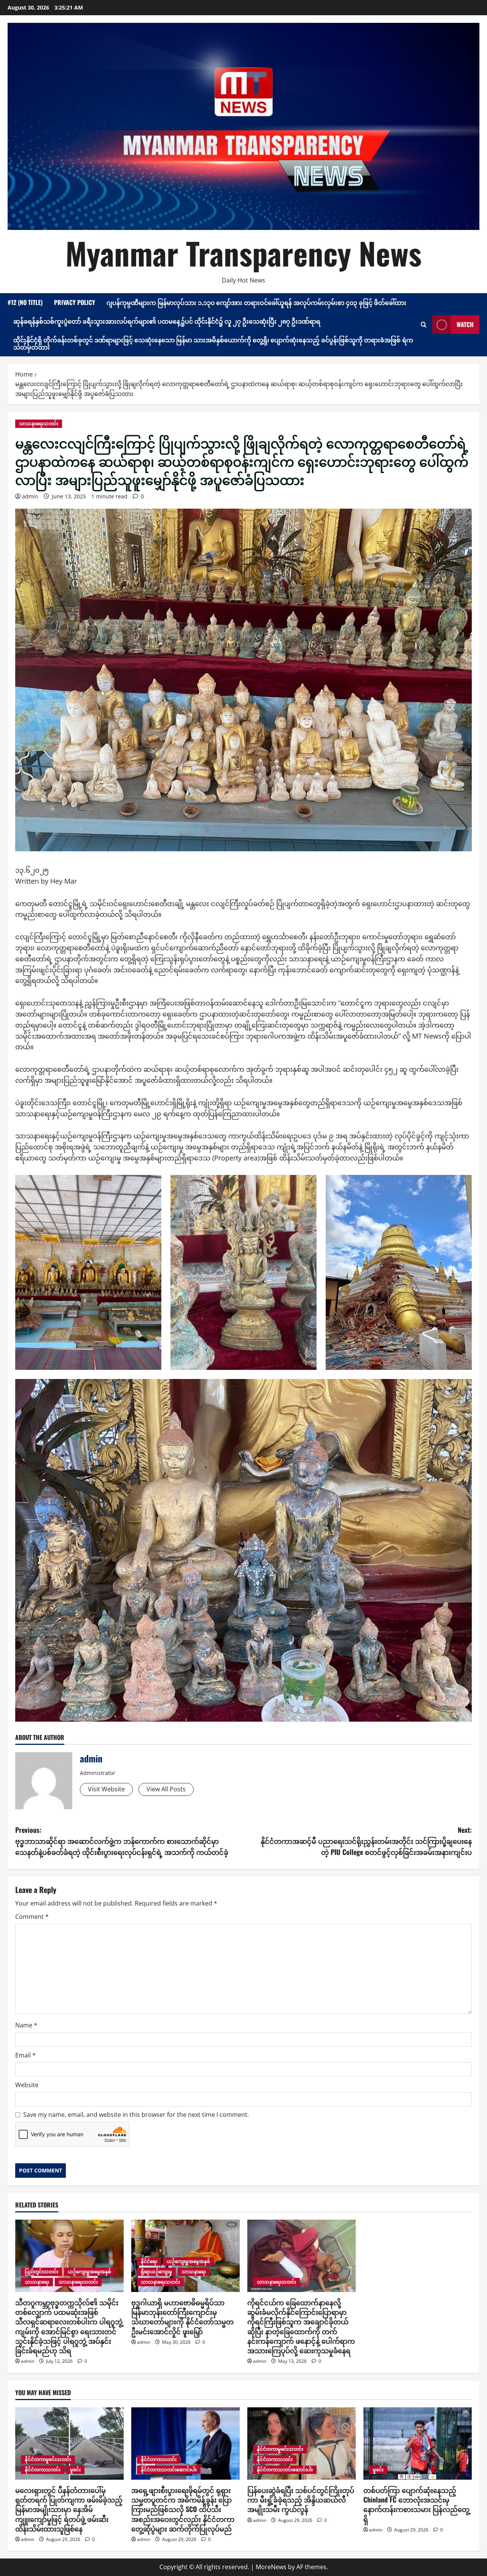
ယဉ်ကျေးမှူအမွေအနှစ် (89, 2272)
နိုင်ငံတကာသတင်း (43, 2470)
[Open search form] (424, 325)
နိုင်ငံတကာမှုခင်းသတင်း (48, 2459)
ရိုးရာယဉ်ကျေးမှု (156, 2272)
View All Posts (166, 1789)
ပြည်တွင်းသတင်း (41, 2272)
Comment (32, 1917)
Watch (465, 324)
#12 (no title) (25, 302)
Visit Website (106, 1789)
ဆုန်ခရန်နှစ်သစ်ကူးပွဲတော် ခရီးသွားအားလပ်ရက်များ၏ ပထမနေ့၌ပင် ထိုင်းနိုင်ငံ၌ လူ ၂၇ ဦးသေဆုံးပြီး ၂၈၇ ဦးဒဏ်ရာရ (167, 321)
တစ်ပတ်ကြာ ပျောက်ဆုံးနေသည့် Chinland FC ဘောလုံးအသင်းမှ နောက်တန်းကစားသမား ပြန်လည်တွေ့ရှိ (416, 2504)
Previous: (122, 1841)
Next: (366, 1841)
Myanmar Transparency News (243, 253)
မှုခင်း (75, 2470)
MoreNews (271, 2567)
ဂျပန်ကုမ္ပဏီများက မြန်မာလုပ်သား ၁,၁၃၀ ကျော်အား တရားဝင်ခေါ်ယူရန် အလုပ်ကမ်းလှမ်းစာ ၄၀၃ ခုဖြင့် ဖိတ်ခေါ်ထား (256, 302)
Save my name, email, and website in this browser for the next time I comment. (136, 2115)
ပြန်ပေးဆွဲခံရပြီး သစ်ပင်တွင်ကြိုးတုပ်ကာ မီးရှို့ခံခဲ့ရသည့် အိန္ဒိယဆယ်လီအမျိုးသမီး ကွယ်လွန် (301, 2499)
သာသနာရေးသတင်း (39, 424)
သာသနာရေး (37, 2282)
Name (26, 2025)
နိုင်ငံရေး (149, 2261)
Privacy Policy (75, 302)
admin (30, 496)
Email (25, 2055)
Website (27, 2085)
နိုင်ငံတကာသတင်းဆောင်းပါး (169, 2470)
